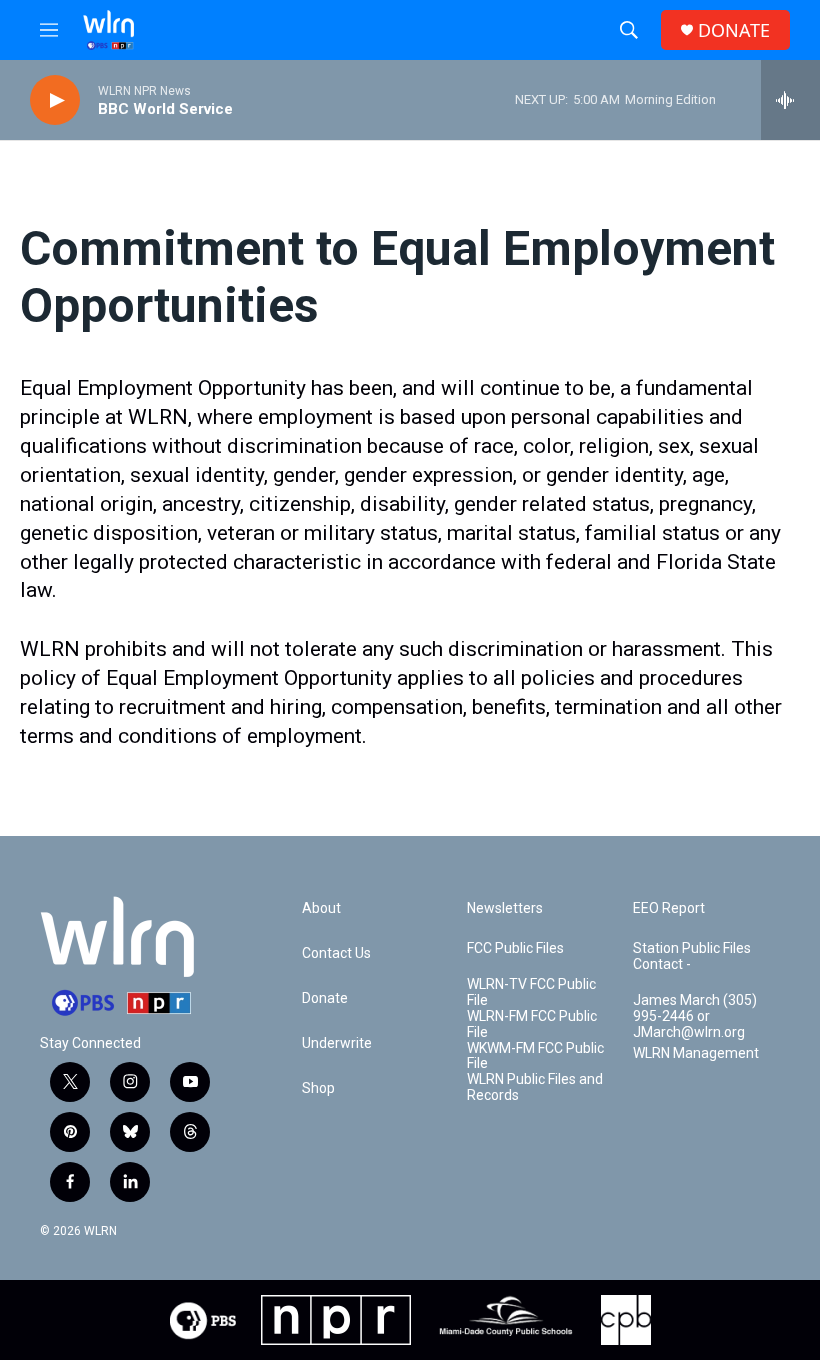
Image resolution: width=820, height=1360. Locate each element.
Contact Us (336, 953)
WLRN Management (696, 1053)
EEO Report (669, 908)
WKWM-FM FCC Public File (535, 1056)
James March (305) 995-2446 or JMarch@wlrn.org (695, 1016)
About (321, 908)
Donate (325, 998)
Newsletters (505, 908)
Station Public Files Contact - (692, 956)
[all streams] (790, 100)
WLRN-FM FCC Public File (532, 1024)
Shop (318, 1088)
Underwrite (337, 1043)
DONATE (734, 30)
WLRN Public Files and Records (535, 1087)
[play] (55, 100)
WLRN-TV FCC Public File (531, 992)
